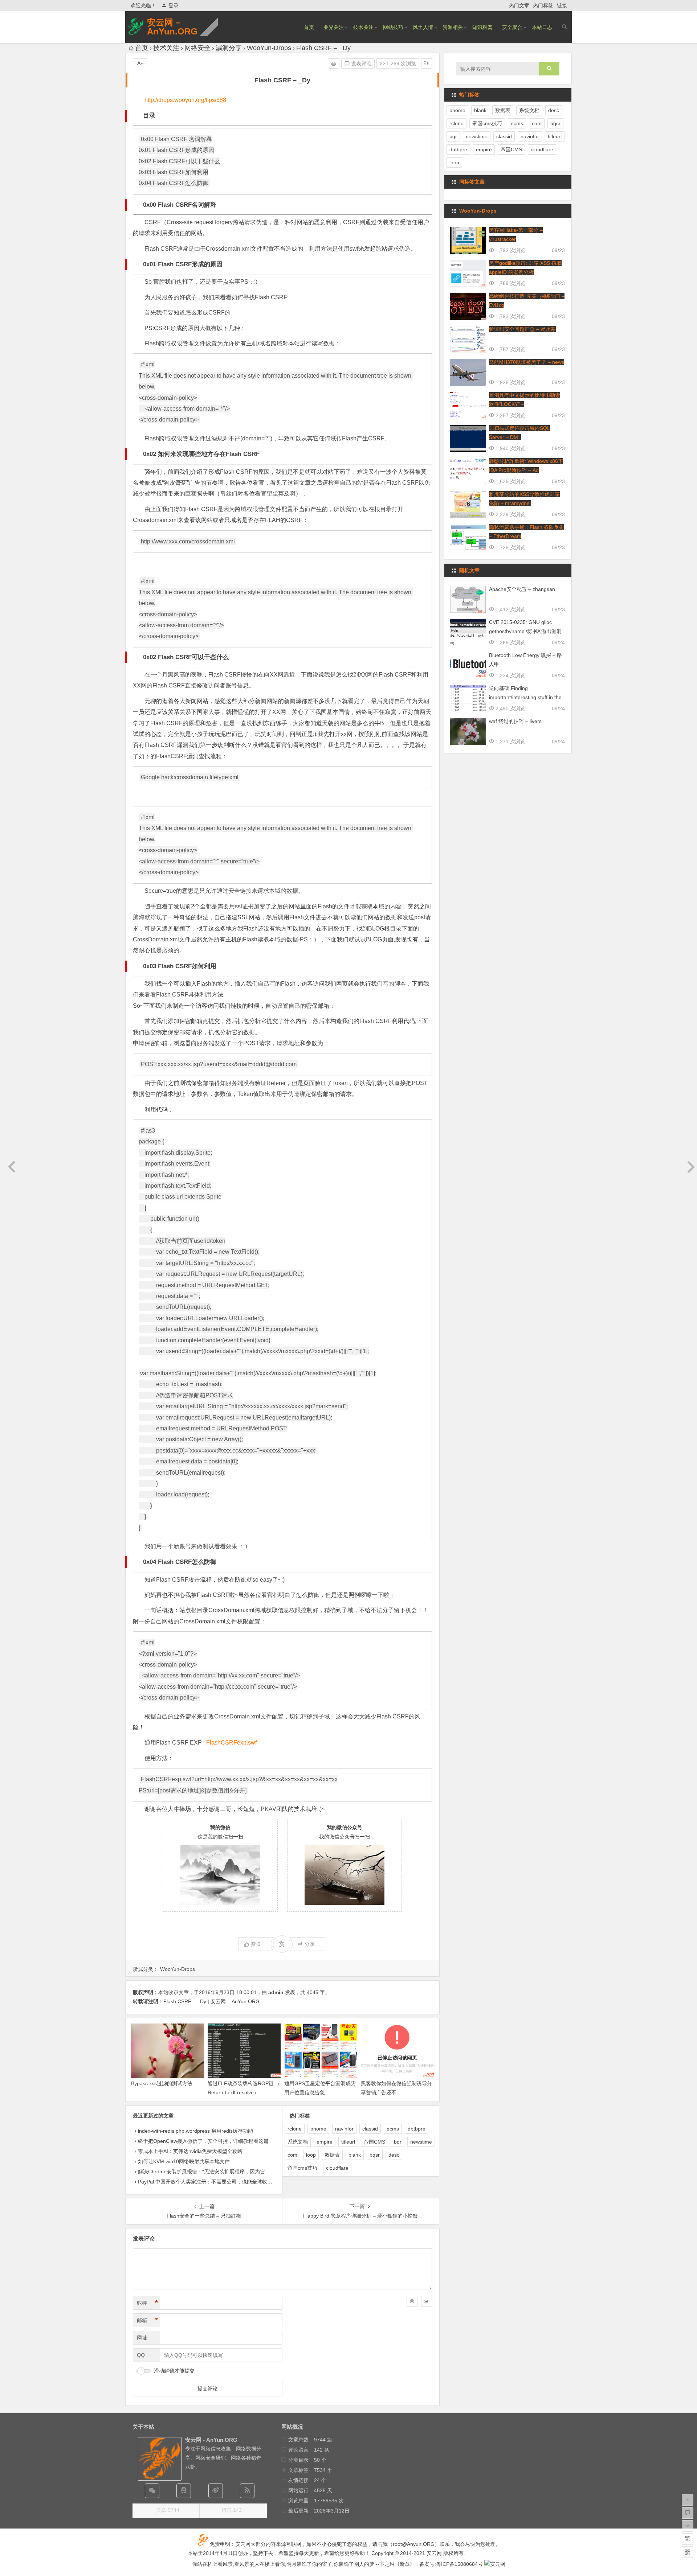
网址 (142, 2338)
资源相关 (453, 27)
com (292, 2155)
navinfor (344, 2129)
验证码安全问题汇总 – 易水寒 (522, 329)
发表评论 (360, 63)
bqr (398, 2142)
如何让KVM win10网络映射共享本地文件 (184, 2161)
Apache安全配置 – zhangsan (522, 589)
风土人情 (423, 27)
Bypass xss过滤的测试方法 (162, 2083)
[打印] (334, 63)
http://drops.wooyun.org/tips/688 (185, 100)
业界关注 (334, 27)
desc (394, 2155)
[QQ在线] (184, 2491)
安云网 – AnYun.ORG (172, 27)
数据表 (332, 2155)
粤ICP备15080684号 (459, 2564)
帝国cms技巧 (302, 2168)
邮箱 (147, 2320)
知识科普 (482, 27)
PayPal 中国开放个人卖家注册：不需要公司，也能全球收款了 (208, 2182)
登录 (174, 5)
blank (355, 2155)
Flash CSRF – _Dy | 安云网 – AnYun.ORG (211, 2001)
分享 (310, 1944)
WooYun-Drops (269, 48)
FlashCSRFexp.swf (231, 1743)
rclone (295, 2129)
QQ (141, 2355)
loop (311, 2155)
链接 (562, 5)
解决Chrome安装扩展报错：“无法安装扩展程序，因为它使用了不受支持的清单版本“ (233, 2172)
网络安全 (197, 48)
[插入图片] (427, 2301)
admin (276, 1992)
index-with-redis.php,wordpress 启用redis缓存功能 (195, 2131)
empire (325, 2142)
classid (370, 2129)
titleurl (348, 2142)
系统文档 (298, 2142)
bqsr (375, 2155)
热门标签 (543, 5)
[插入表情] (412, 2301)
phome (318, 2129)
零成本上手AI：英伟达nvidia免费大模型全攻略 (190, 2151)
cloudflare (337, 2168)
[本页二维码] (688, 2552)
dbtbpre (417, 2129)
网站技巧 (393, 27)
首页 (309, 27)
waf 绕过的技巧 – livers (515, 721)
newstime (421, 2142)
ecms (393, 2129)
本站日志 (542, 27)
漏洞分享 (229, 48)
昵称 (147, 2303)
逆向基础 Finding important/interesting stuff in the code (525, 697)
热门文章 (519, 5)
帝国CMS (374, 2142)
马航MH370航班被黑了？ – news (527, 362)
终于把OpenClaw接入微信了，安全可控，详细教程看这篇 (203, 2141)
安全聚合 (512, 27)
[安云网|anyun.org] (495, 2564)
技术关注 (363, 27)
